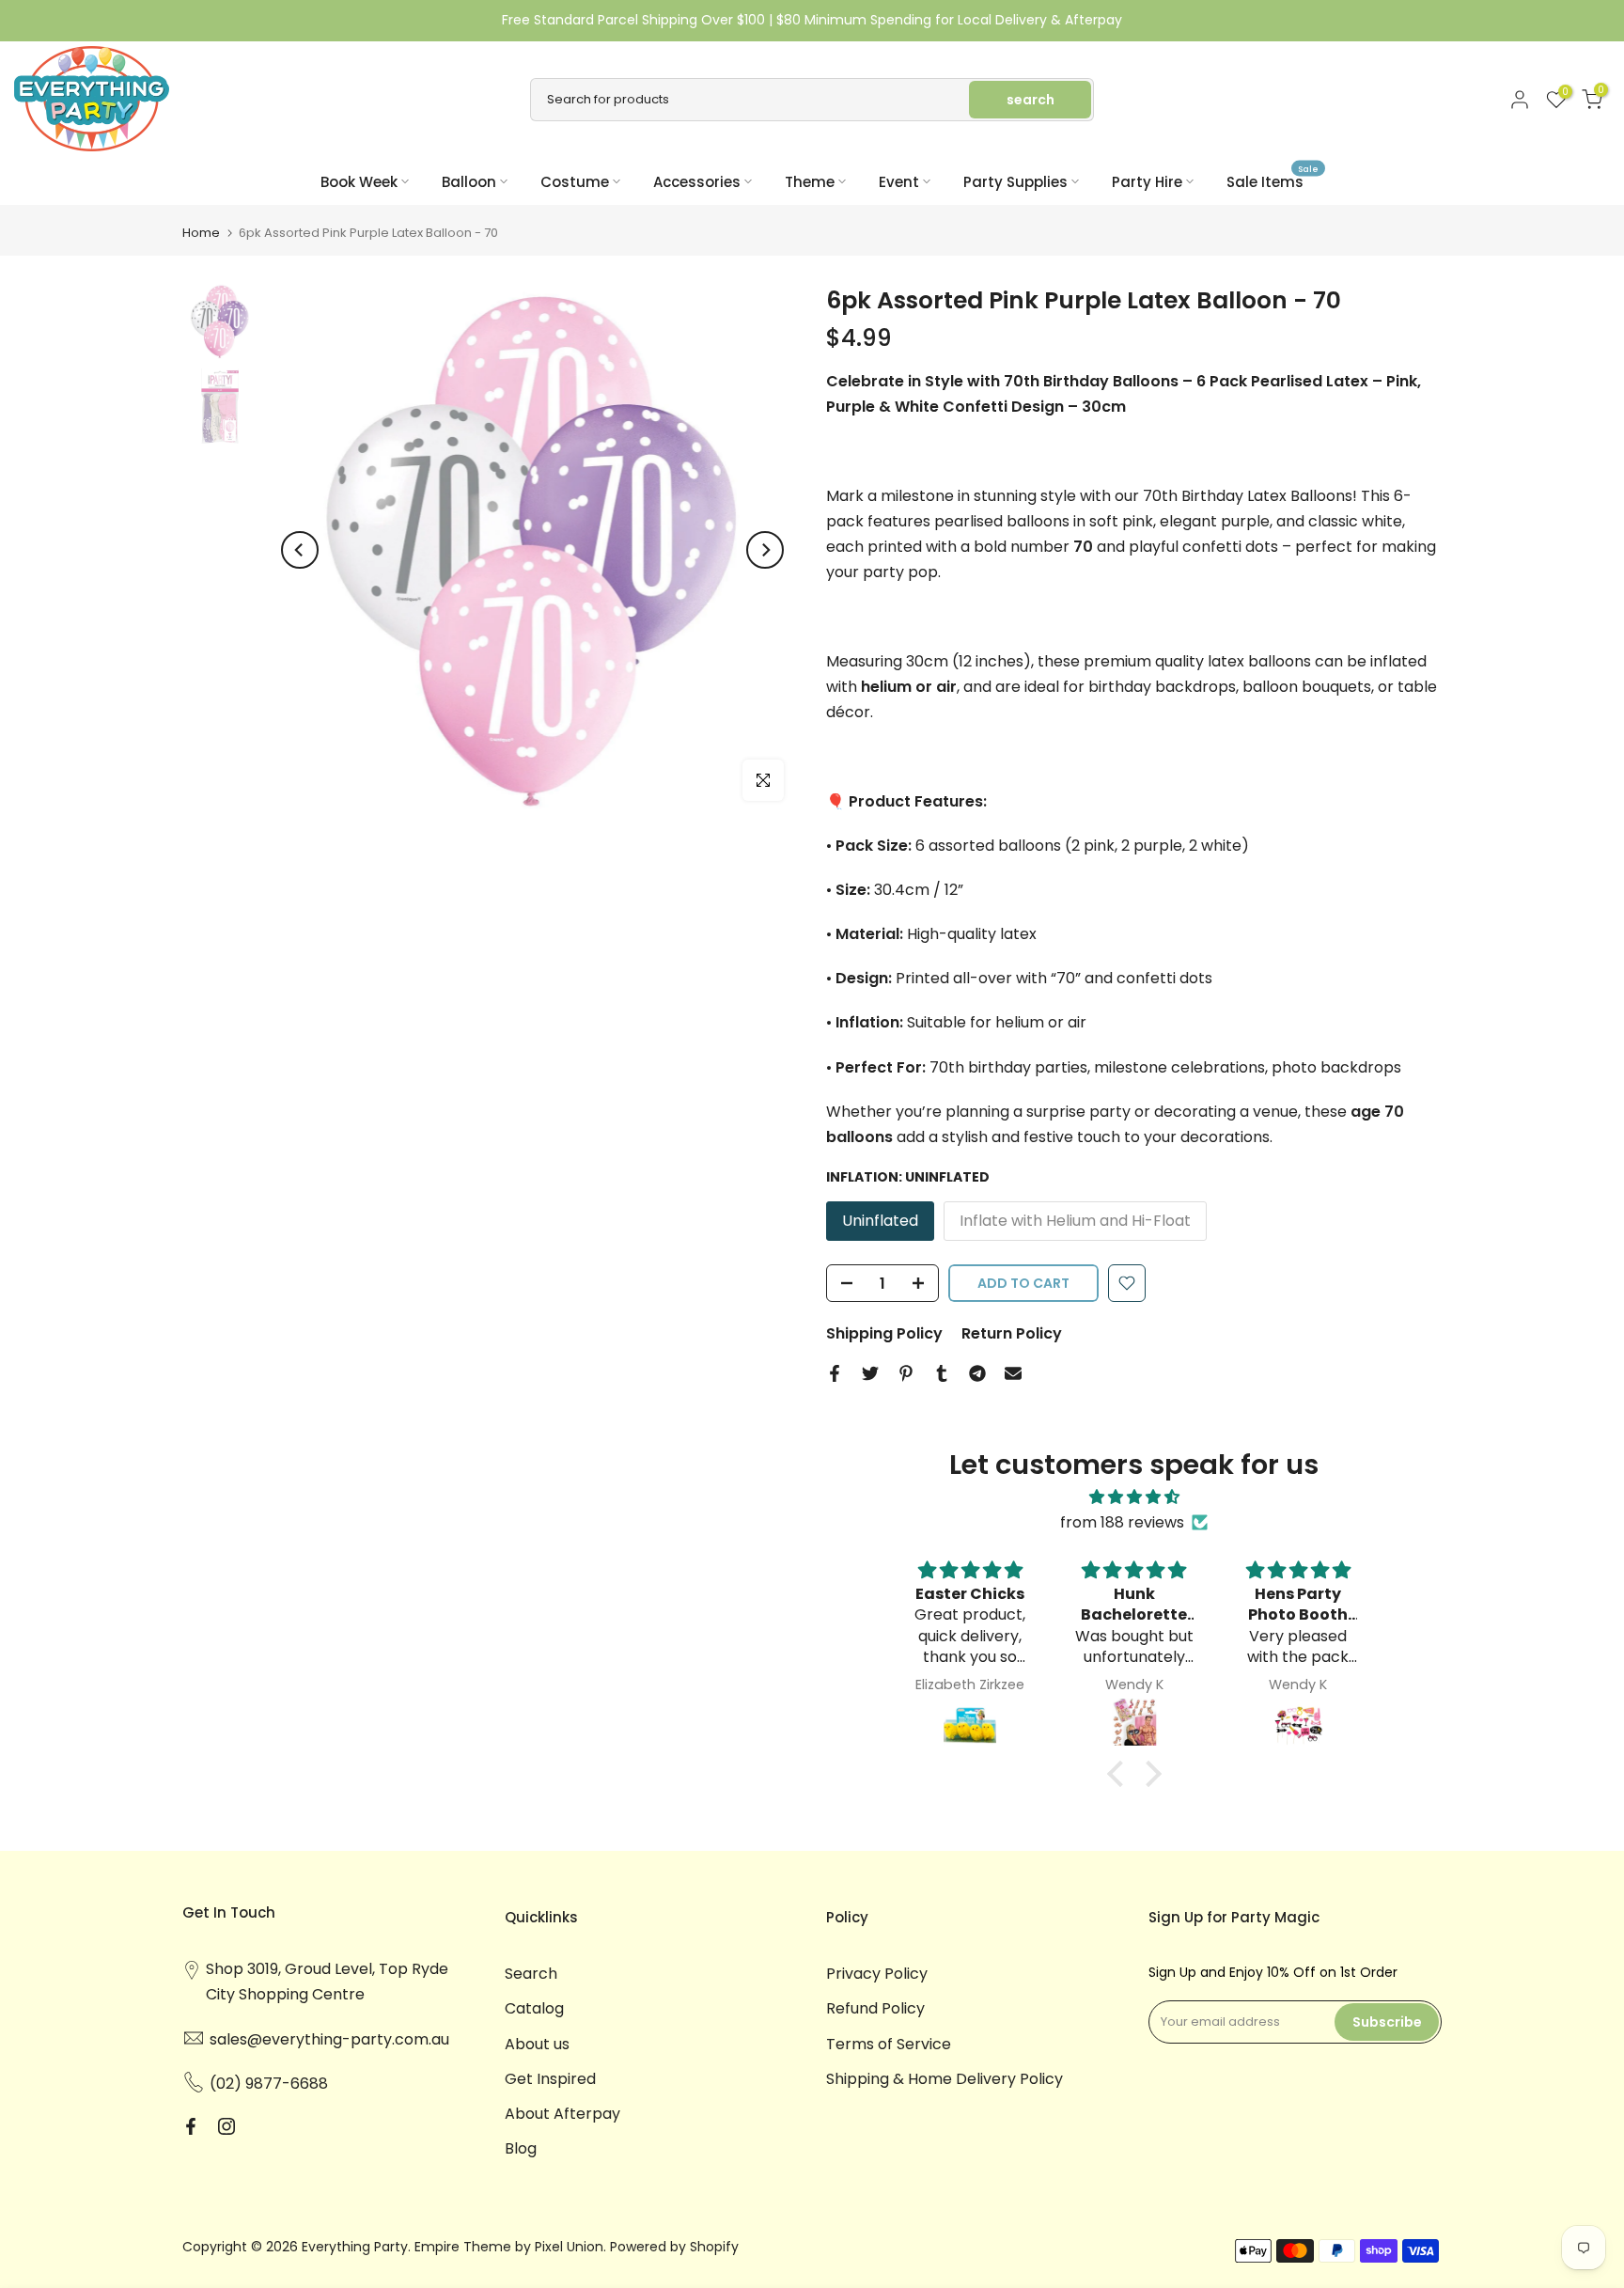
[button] (1119, 1774)
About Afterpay (562, 2114)
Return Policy (1012, 1333)
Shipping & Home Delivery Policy (945, 2079)
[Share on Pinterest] (906, 1373)
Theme (810, 182)
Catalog (534, 2008)
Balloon (469, 182)
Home (201, 233)
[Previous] (300, 550)
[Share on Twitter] (870, 1373)
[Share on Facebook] (835, 1373)
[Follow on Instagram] (226, 2126)
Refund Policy (875, 2008)
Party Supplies (1015, 182)
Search (531, 1974)
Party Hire (1147, 182)
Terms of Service (889, 2044)
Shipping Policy (884, 1333)
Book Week (359, 182)
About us (537, 2044)
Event (899, 182)
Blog (521, 2148)
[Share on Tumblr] (942, 1373)
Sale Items (1273, 181)
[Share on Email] (1013, 1373)
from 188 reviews (1122, 1522)
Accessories (697, 182)
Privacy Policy (877, 1974)
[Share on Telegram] (977, 1373)
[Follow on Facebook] (191, 2126)
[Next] (765, 550)
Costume (575, 182)
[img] (1134, 1497)
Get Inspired (550, 2079)
